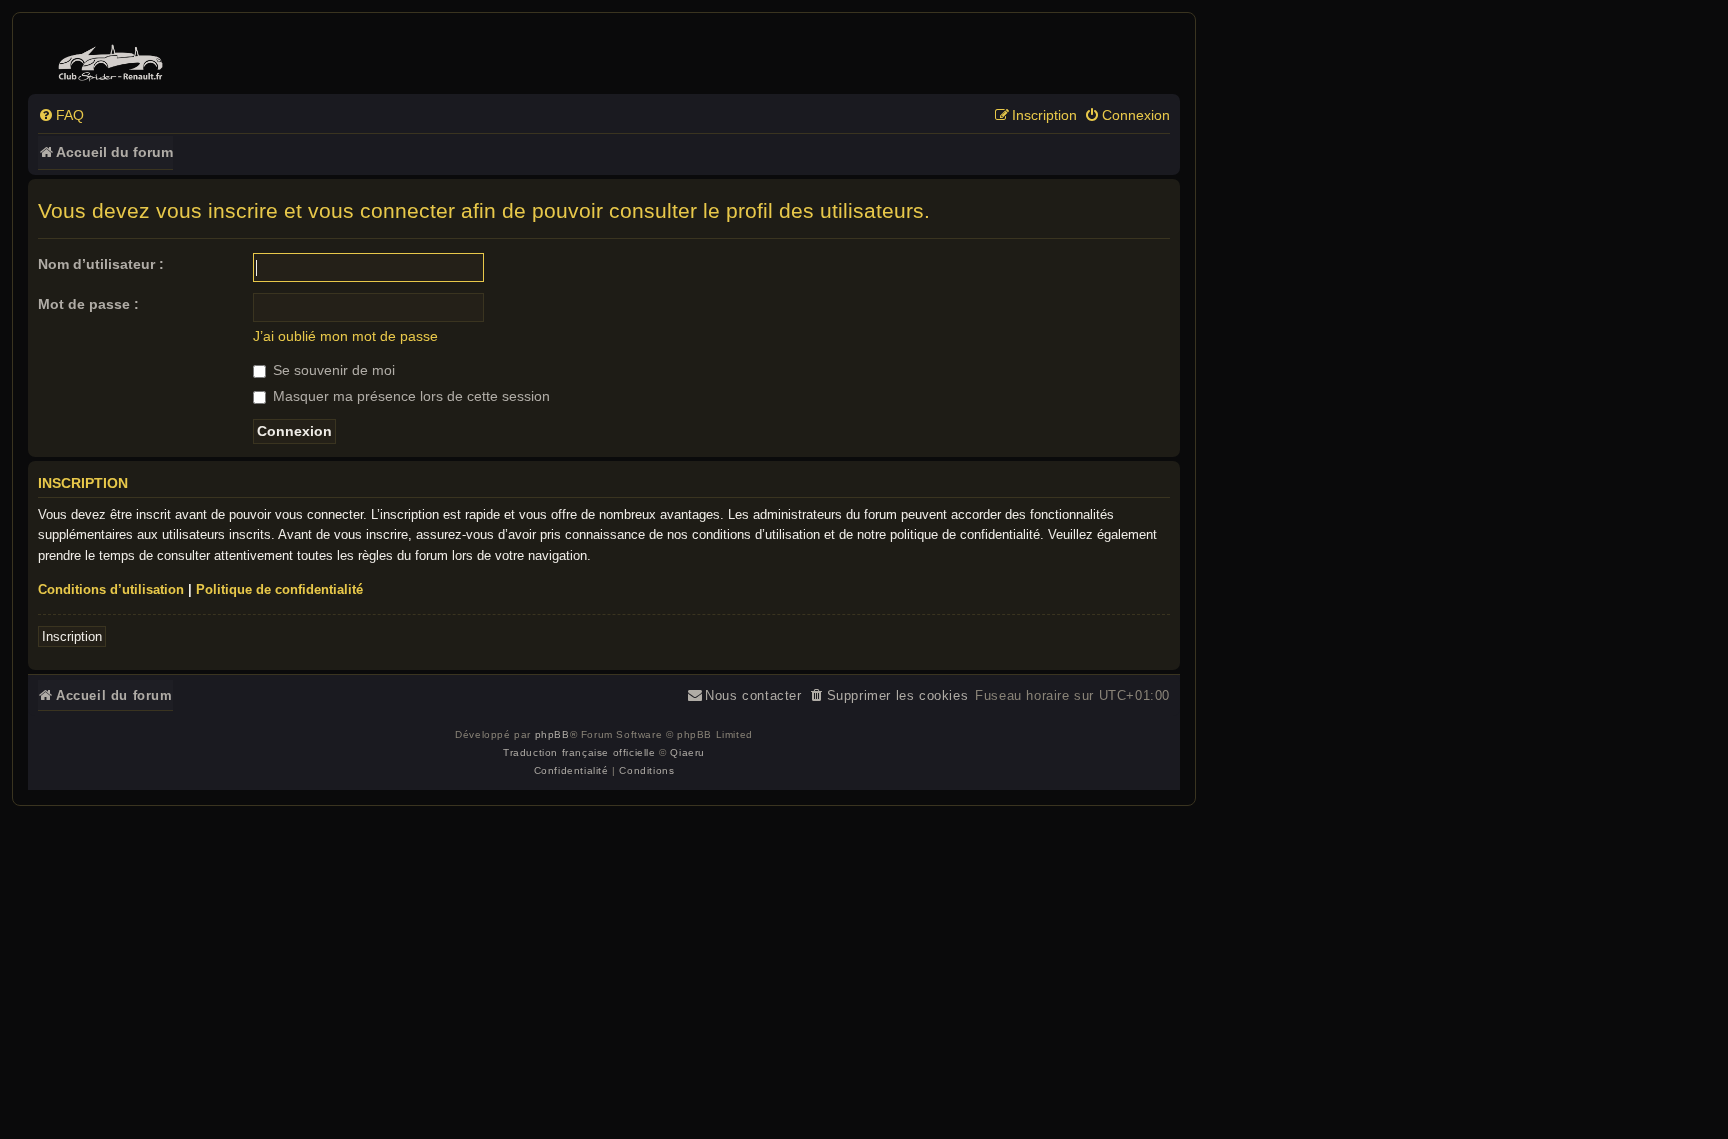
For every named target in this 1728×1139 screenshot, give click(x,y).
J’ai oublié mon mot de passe (345, 336)
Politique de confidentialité (279, 589)
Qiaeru (687, 752)
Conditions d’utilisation (111, 589)
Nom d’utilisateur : (101, 264)
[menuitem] (61, 115)
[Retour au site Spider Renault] (113, 58)
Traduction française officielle (579, 752)
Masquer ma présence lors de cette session (409, 396)
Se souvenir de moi (332, 370)
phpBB (552, 734)
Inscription (72, 636)
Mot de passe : (88, 304)
